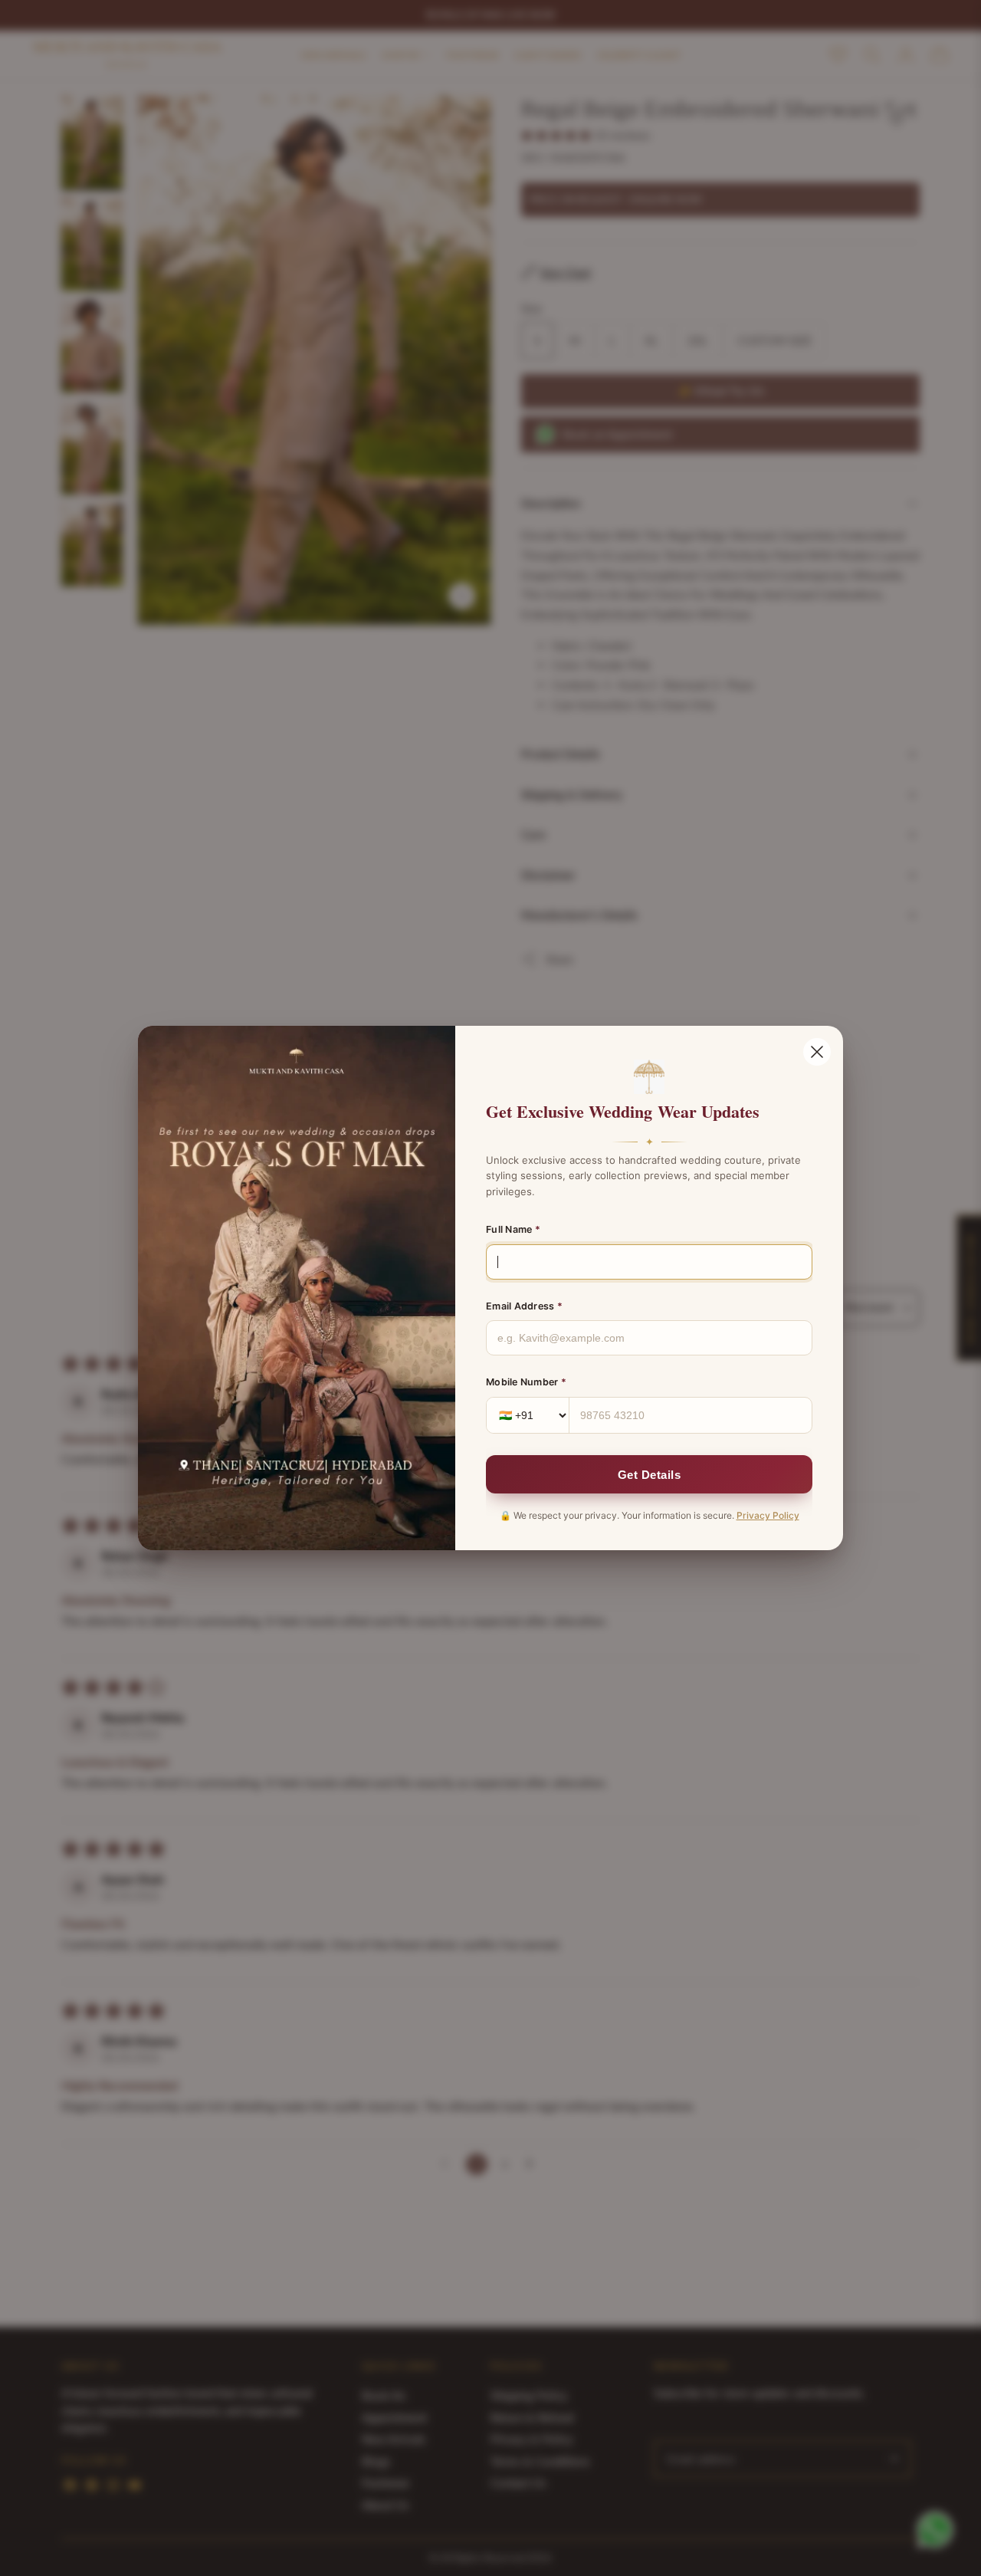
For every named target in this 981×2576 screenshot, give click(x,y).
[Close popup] (817, 1052)
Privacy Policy (768, 1515)
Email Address (524, 1306)
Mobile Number (526, 1382)
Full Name (513, 1229)
